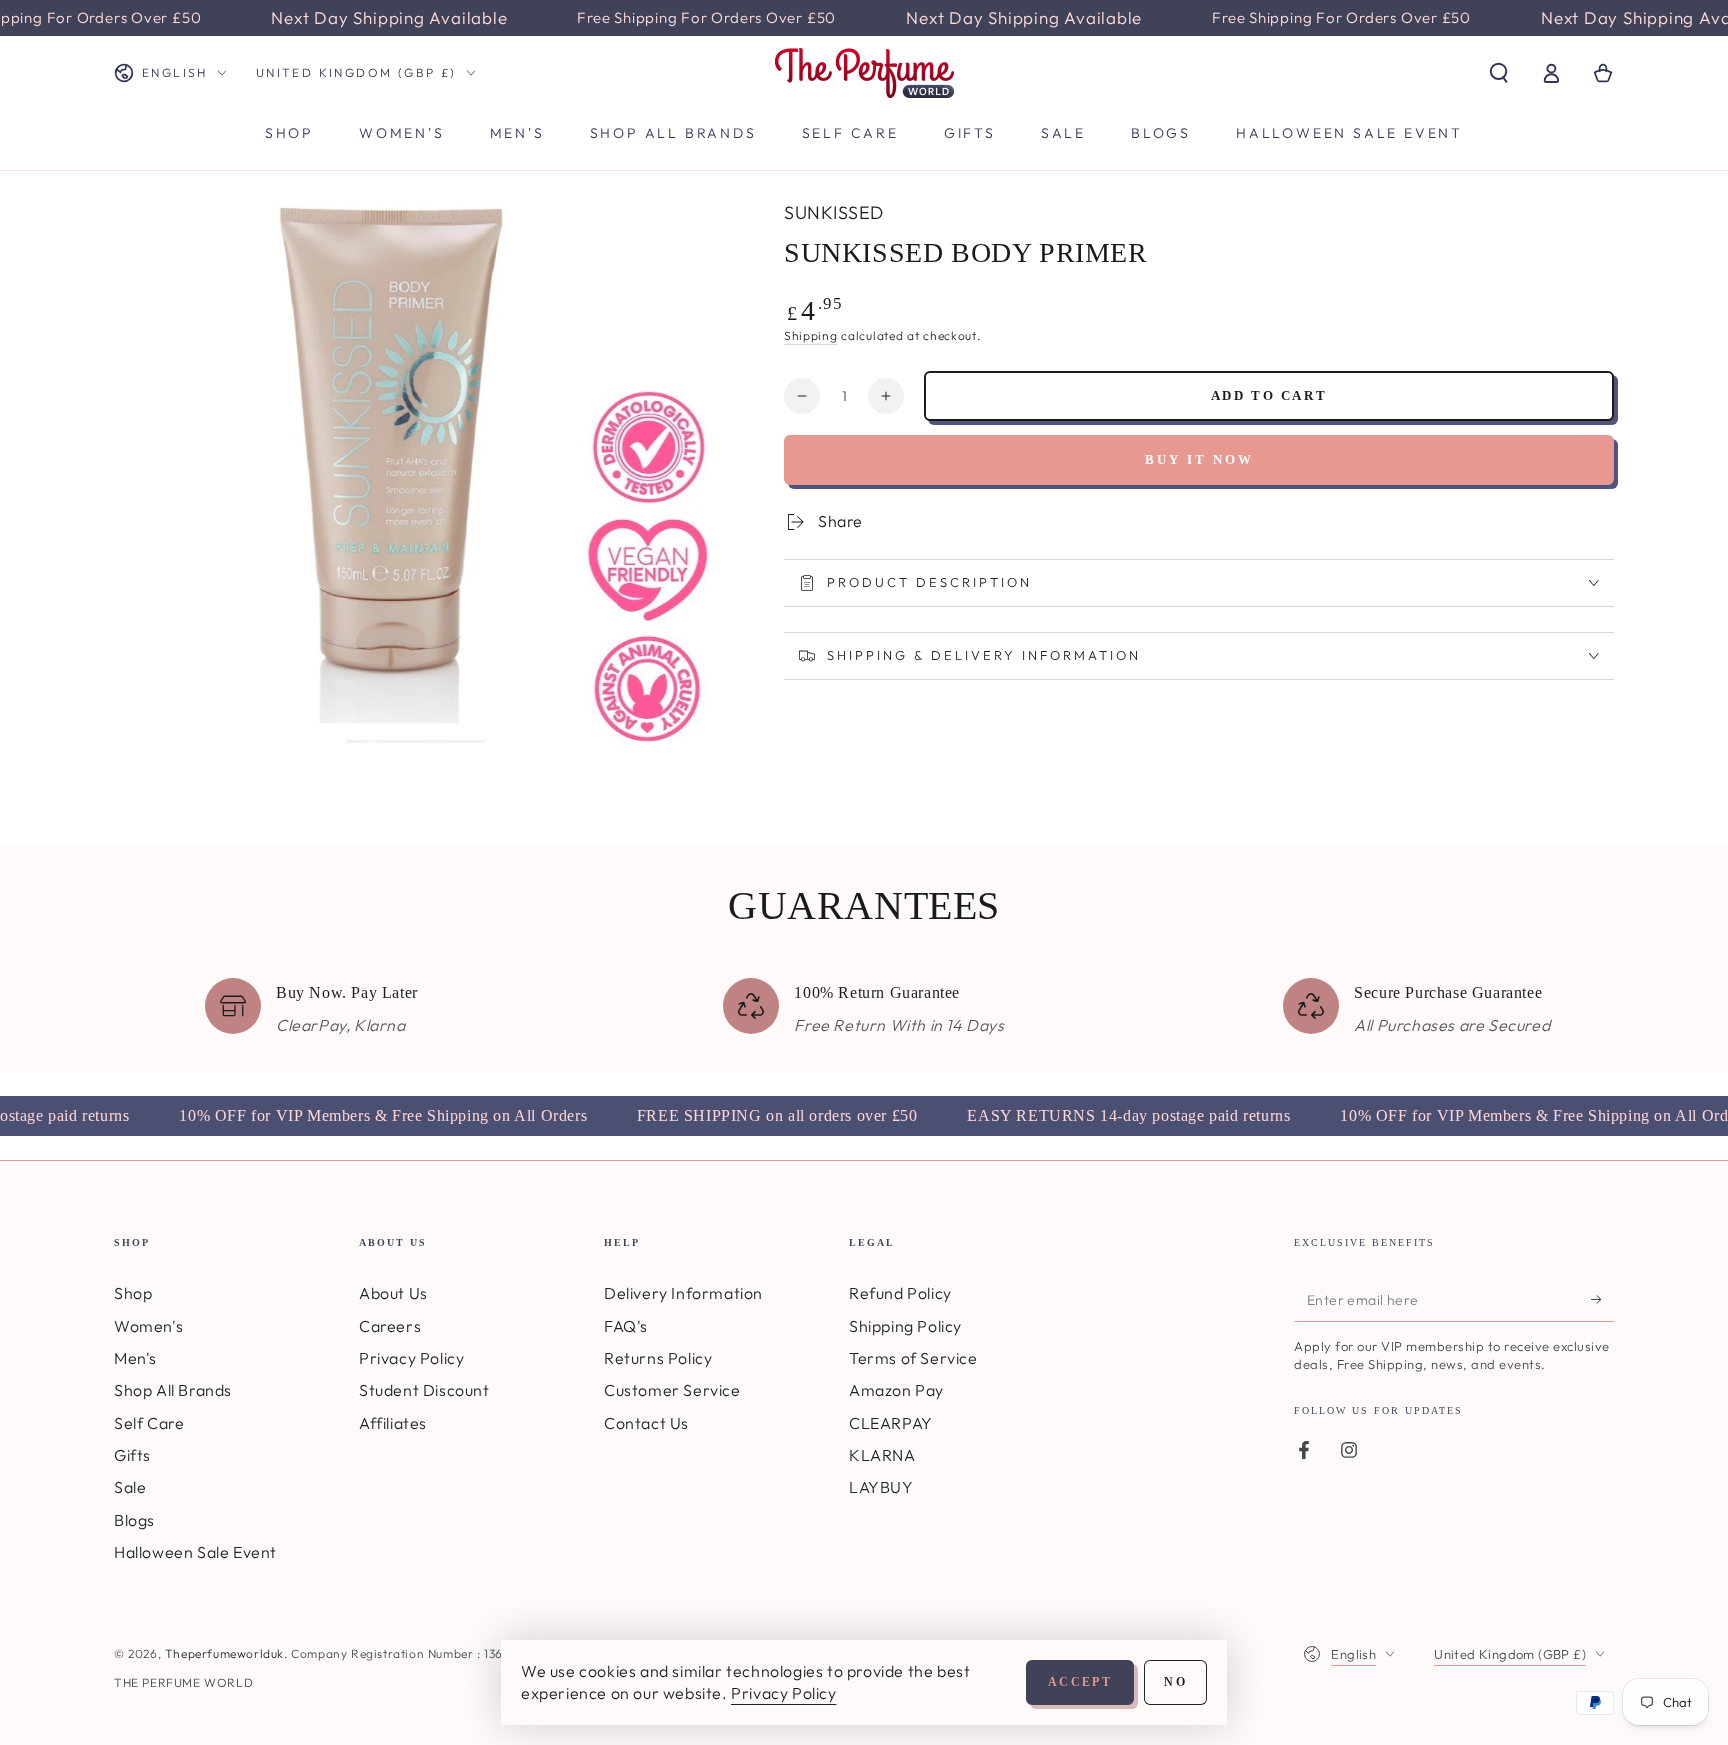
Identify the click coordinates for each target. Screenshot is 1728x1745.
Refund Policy (900, 1293)
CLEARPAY (891, 1423)
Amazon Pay (896, 1390)
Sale (130, 1487)
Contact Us (646, 1423)
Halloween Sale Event (195, 1552)
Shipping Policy (905, 1326)
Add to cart (1269, 395)
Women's (148, 1326)
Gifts (132, 1455)
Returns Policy (658, 1358)
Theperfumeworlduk (224, 1653)
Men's (135, 1358)
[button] (1499, 73)
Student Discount (424, 1390)
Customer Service (672, 1390)
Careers (390, 1326)
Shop (133, 1293)
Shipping (811, 335)
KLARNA (882, 1455)
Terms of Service (913, 1358)
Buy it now (1199, 459)
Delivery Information (683, 1293)
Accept (1080, 1682)
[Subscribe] (1602, 1299)
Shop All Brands (173, 1390)
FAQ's (626, 1326)
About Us (393, 1293)
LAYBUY (881, 1487)
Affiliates (393, 1423)
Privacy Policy (411, 1358)
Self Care (149, 1423)
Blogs (134, 1520)
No (1175, 1682)
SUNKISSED (834, 212)
